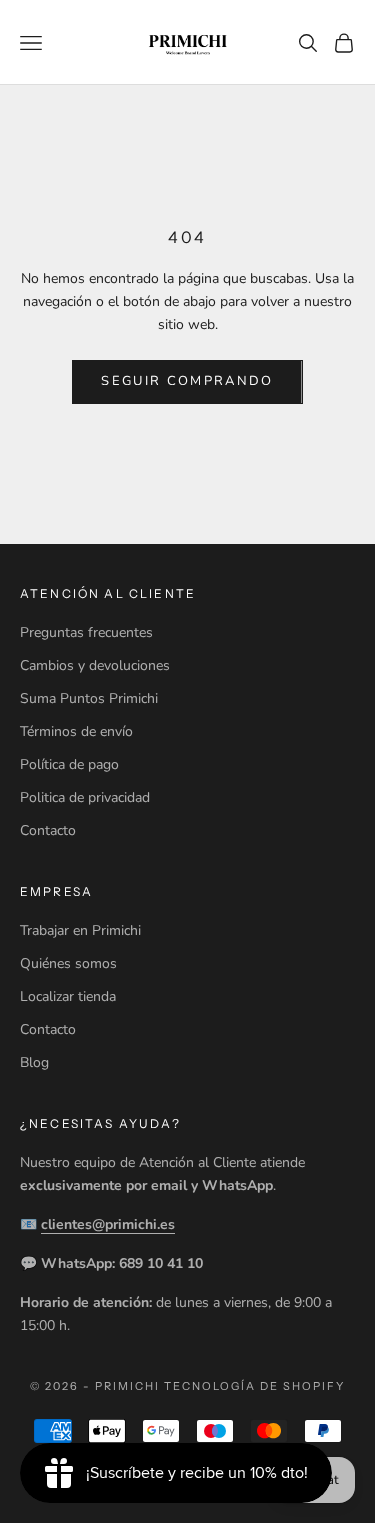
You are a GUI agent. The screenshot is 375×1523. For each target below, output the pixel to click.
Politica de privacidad (85, 797)
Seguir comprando (187, 381)
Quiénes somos (68, 963)
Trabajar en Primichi (80, 930)
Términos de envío (76, 731)
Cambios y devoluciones (95, 665)
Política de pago (69, 764)
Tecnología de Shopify (254, 1386)
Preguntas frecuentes (86, 632)
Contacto (48, 830)
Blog (34, 1062)
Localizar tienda (68, 996)
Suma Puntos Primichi (89, 698)
